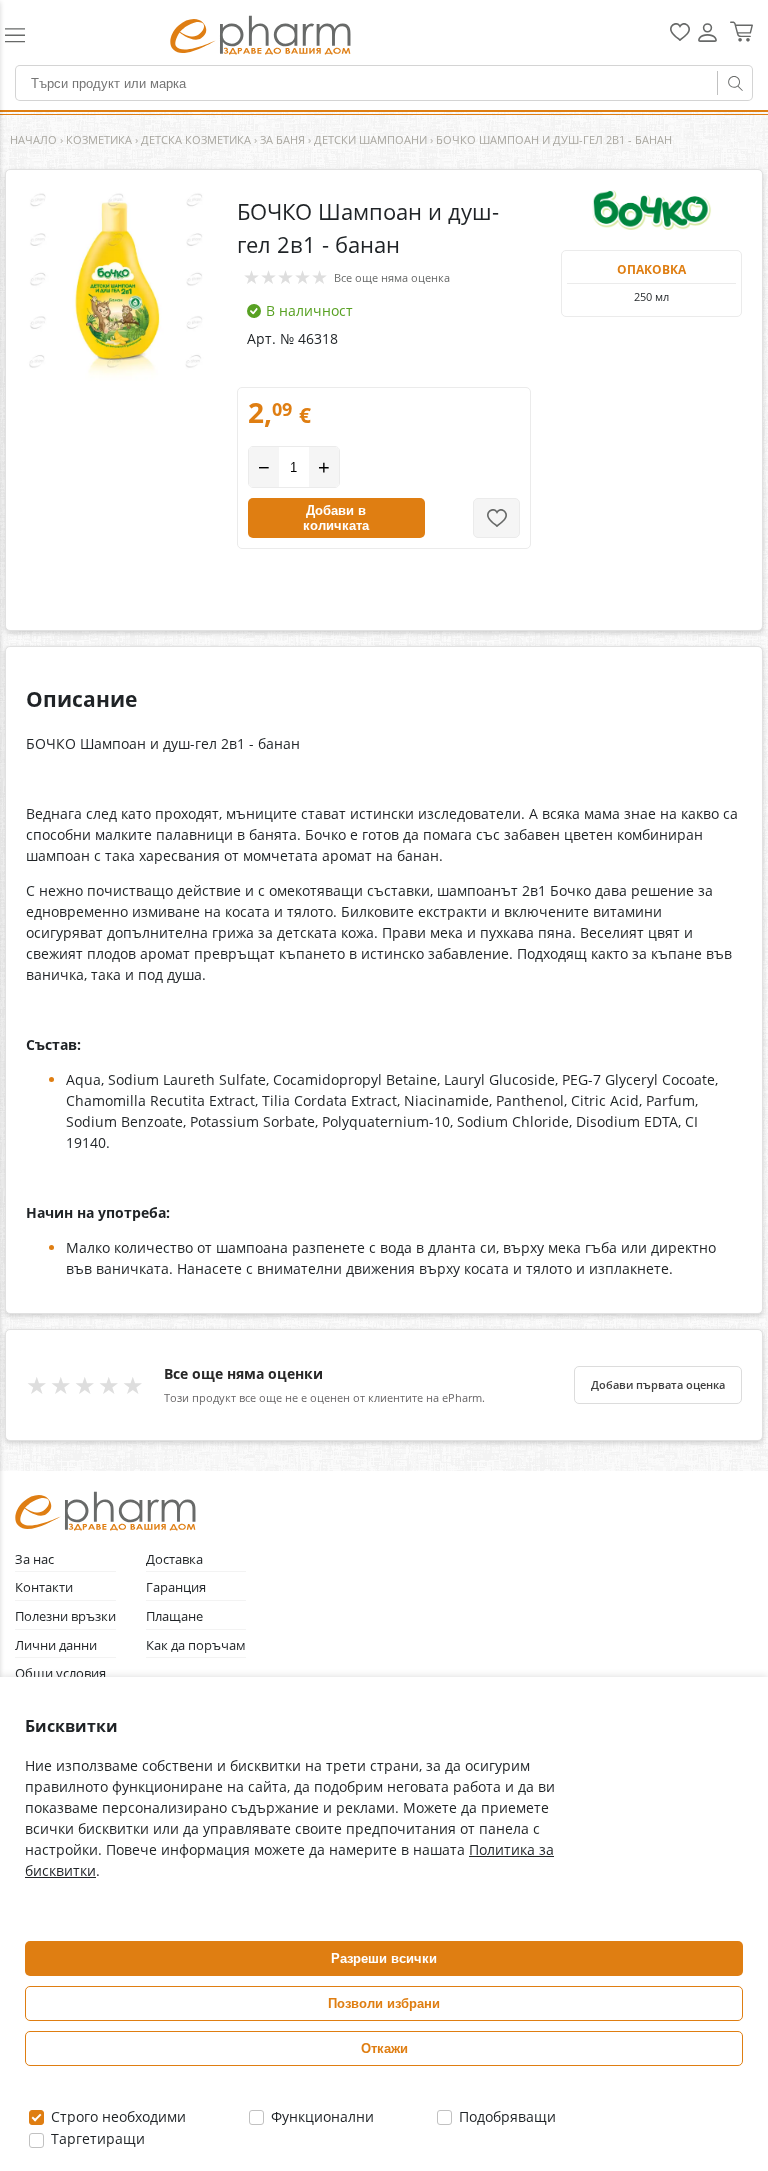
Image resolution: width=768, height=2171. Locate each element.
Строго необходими (116, 2116)
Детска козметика (196, 139)
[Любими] (680, 36)
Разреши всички (384, 1958)
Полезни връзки (65, 1616)
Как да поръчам (196, 1645)
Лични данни (56, 1645)
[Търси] (735, 83)
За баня (282, 139)
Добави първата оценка (658, 1385)
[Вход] (707, 39)
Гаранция (176, 1587)
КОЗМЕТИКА (99, 139)
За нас (34, 1559)
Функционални (320, 2116)
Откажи (384, 2048)
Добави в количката (336, 518)
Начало (33, 139)
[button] (43, 35)
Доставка (174, 1559)
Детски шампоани (370, 139)
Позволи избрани (384, 2003)
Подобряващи (505, 2116)
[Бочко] (651, 210)
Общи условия (60, 1673)
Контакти (44, 1587)
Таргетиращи (96, 2138)
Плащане (174, 1616)
